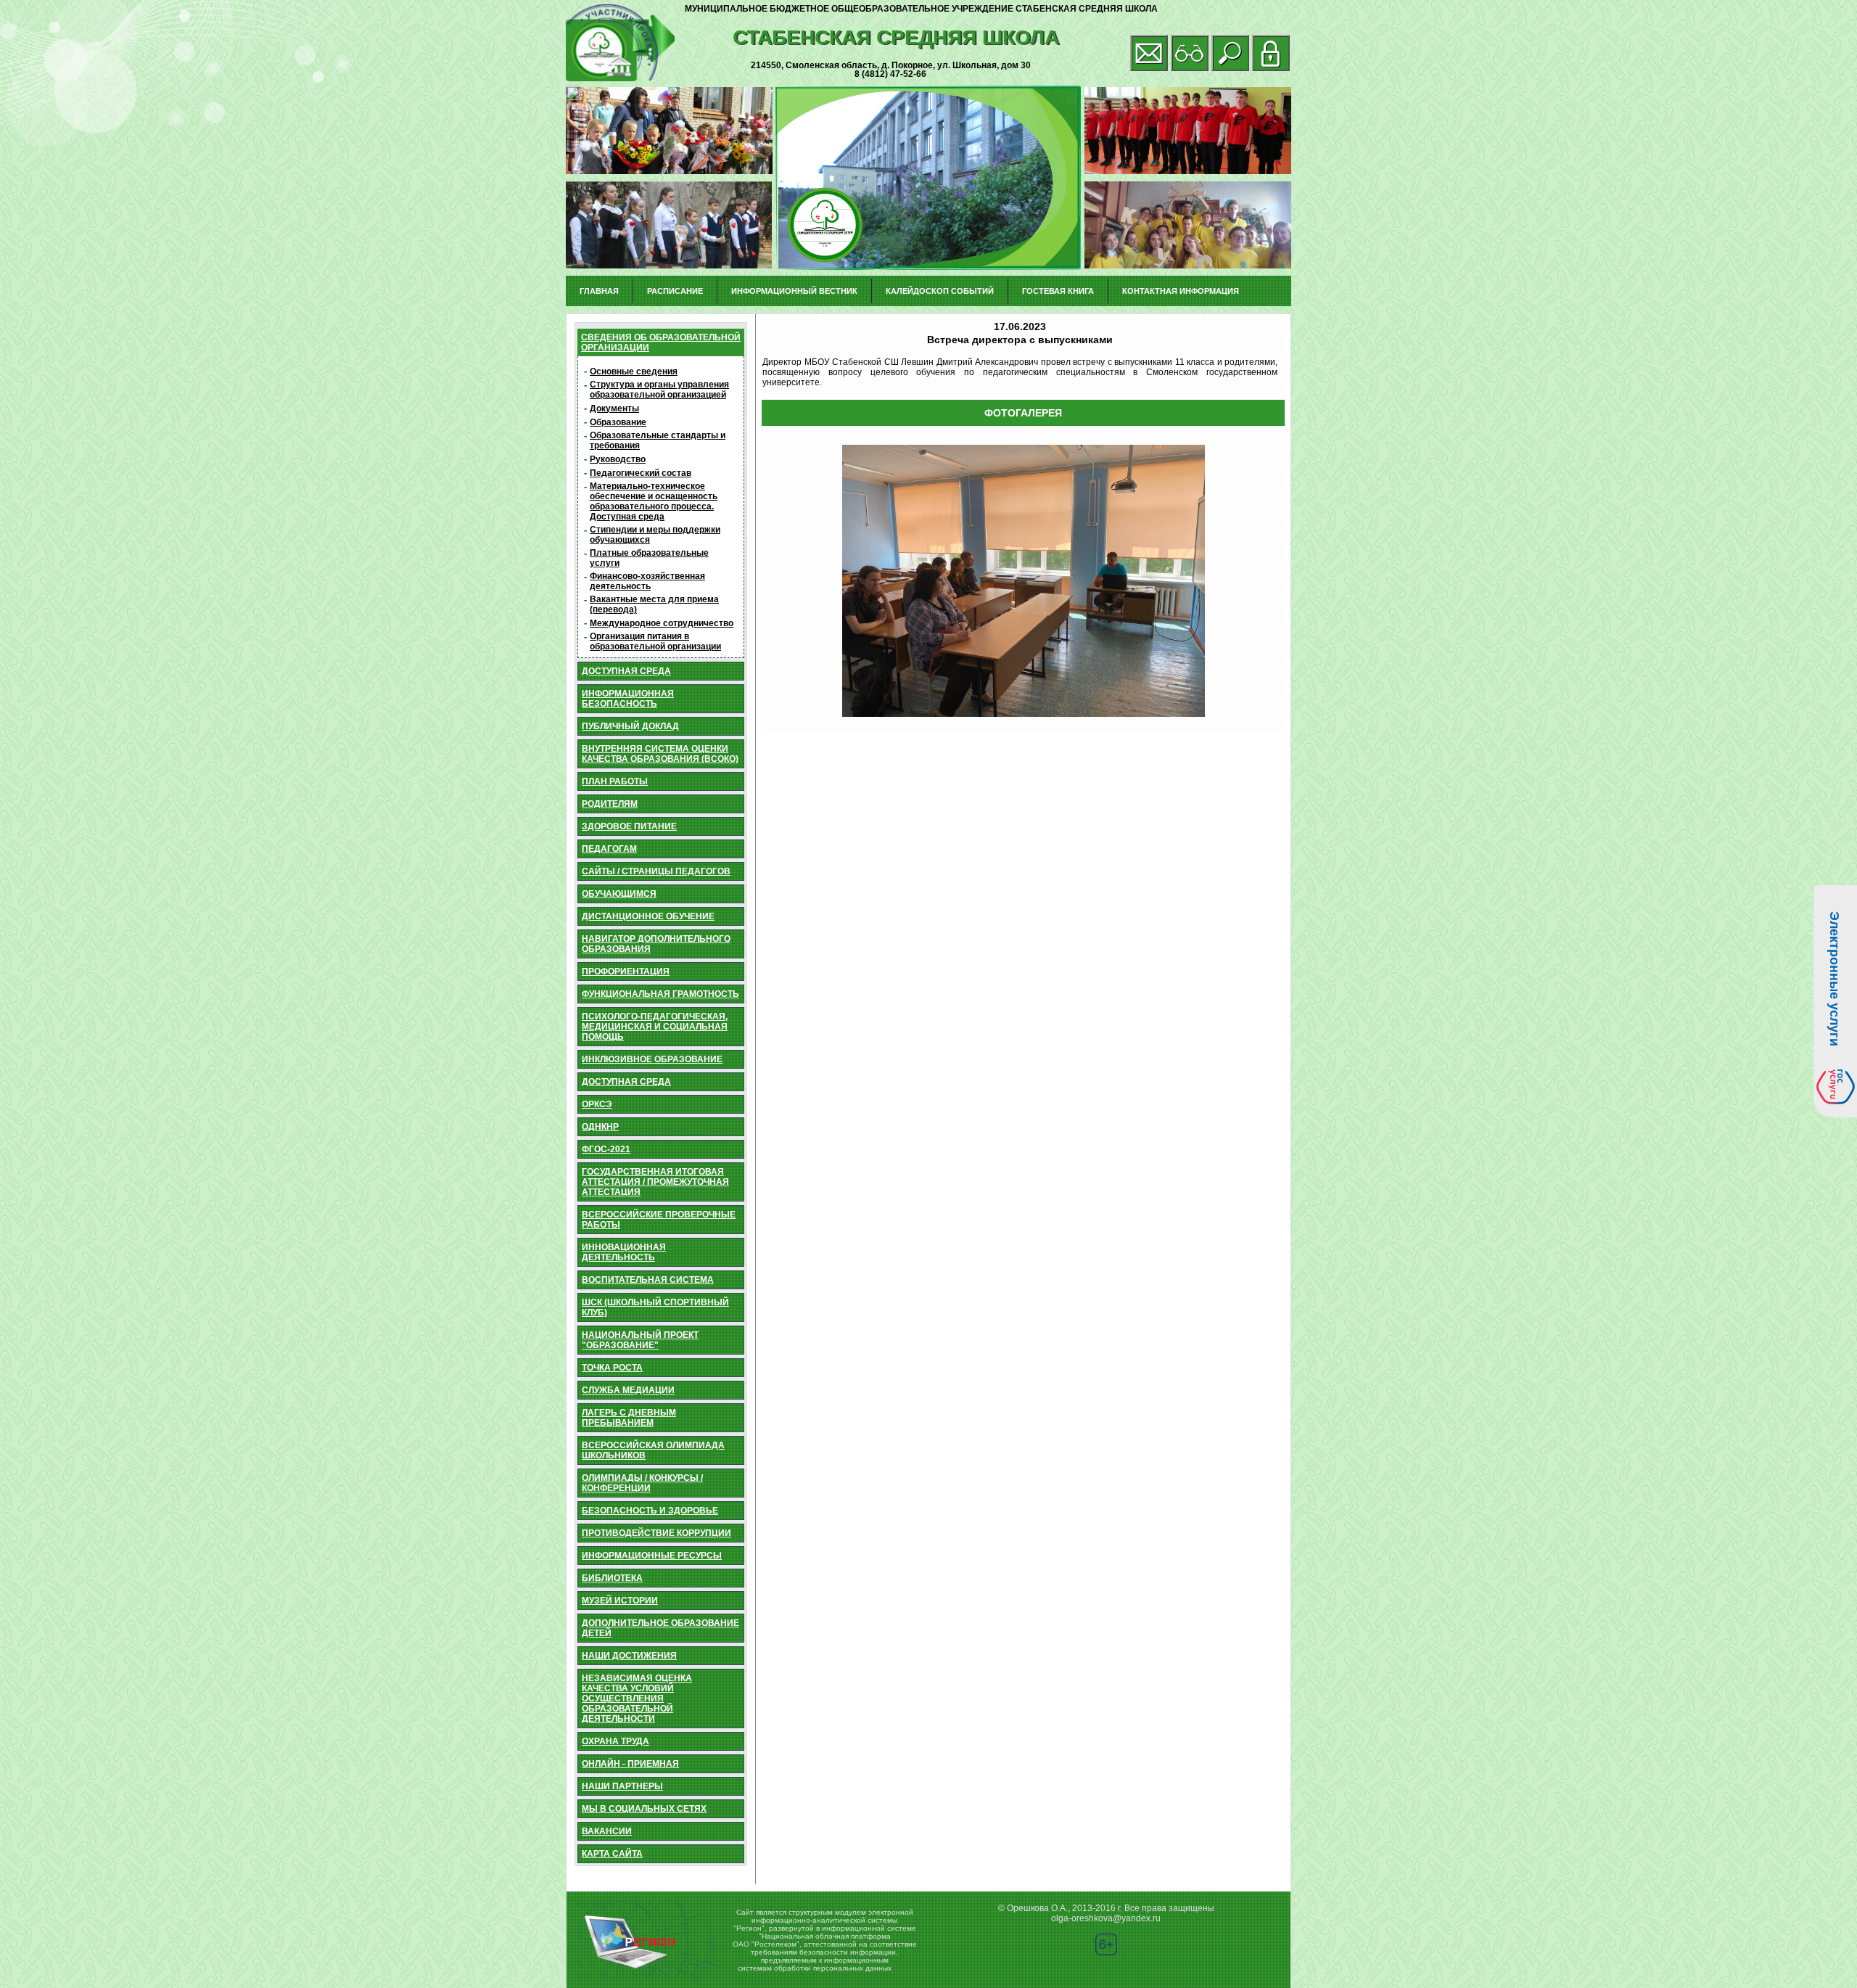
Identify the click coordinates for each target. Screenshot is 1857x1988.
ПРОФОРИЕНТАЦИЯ (626, 972)
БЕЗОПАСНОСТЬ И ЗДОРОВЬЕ (650, 1511)
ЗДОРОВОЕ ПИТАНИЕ (629, 826)
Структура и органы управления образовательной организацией (659, 390)
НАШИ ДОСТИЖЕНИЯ (629, 1656)
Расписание (675, 291)
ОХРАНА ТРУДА (615, 1741)
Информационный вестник (794, 291)
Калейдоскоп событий (940, 291)
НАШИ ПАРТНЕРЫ (622, 1786)
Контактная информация (1181, 291)
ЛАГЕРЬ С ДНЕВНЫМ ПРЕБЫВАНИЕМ (629, 1418)
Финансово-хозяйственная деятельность (647, 581)
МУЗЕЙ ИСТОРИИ (620, 1601)
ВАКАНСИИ (607, 1831)
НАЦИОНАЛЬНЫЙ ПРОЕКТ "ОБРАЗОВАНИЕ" (640, 1340)
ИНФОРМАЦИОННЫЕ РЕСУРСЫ (652, 1556)
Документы (614, 408)
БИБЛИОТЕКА (612, 1578)
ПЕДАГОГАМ (609, 849)
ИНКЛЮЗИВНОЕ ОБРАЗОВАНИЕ (652, 1059)
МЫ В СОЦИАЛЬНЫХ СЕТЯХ (644, 1809)
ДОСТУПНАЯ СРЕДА (626, 671)
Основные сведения (634, 371)
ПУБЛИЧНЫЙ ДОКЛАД (630, 726)
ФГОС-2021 (606, 1149)
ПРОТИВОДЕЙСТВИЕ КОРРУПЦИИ (656, 1533)
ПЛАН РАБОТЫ (615, 781)
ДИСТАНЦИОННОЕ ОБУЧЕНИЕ (648, 916)
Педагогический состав (641, 473)
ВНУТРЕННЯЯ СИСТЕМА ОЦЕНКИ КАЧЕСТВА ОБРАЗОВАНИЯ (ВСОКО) (660, 754)
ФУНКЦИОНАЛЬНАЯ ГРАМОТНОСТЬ (660, 994)
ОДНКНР (600, 1127)
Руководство (618, 459)
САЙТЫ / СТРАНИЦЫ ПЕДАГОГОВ (656, 871)
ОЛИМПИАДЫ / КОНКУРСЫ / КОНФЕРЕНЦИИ (642, 1483)
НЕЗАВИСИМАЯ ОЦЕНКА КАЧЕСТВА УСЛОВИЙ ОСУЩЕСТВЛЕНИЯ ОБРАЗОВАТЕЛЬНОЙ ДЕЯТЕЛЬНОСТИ (637, 1699)
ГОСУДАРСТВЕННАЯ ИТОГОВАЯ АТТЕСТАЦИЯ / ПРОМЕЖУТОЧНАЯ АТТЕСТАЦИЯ (655, 1182)
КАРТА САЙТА (612, 1854)
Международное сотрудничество (662, 623)
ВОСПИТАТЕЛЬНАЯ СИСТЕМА (648, 1280)
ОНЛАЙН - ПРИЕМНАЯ (630, 1764)
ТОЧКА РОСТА (612, 1368)
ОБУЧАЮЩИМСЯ (619, 894)
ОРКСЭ (597, 1104)
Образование (618, 422)
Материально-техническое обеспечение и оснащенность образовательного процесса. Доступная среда (654, 501)
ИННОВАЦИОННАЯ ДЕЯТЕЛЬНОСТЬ (624, 1252)
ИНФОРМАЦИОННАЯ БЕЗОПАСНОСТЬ (628, 699)
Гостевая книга (1058, 291)
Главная (599, 291)
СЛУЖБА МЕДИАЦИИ (628, 1390)
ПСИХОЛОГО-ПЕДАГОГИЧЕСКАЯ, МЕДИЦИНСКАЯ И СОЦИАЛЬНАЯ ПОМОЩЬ (655, 1027)
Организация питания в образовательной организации (655, 641)
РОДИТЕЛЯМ (610, 804)
